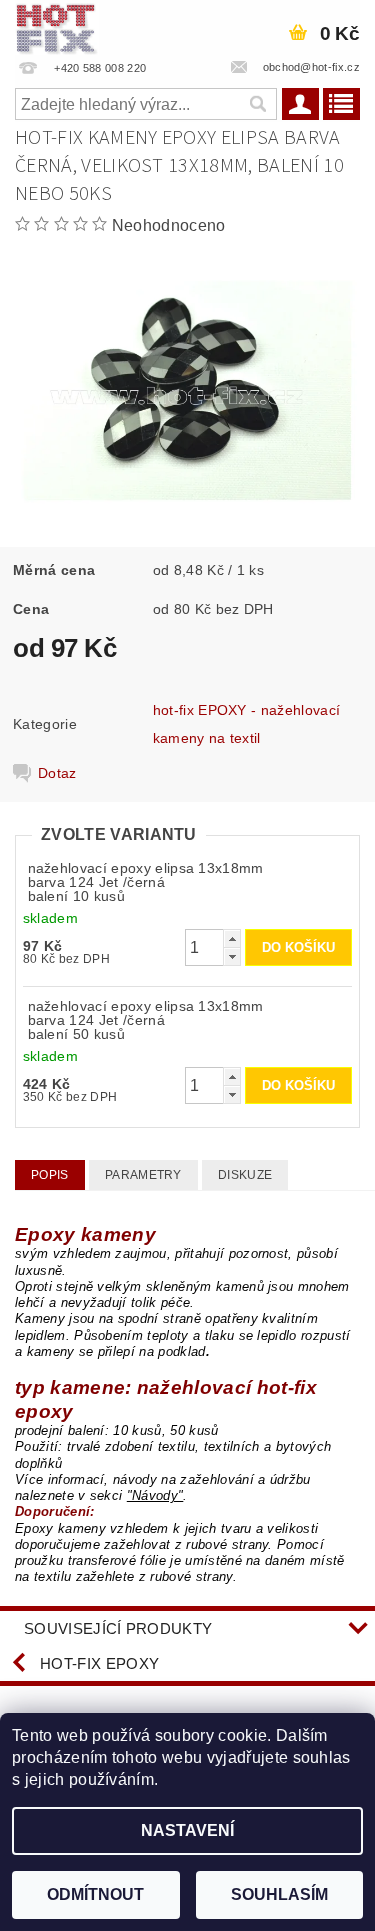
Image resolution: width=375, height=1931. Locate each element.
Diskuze (245, 1175)
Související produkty (118, 1628)
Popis (50, 1175)
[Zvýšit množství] (232, 938)
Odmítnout (95, 1894)
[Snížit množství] (232, 956)
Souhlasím (279, 1894)
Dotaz (57, 773)
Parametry (143, 1175)
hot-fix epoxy (99, 1663)
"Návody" (155, 1495)
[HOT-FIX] (57, 26)
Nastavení (187, 1830)
